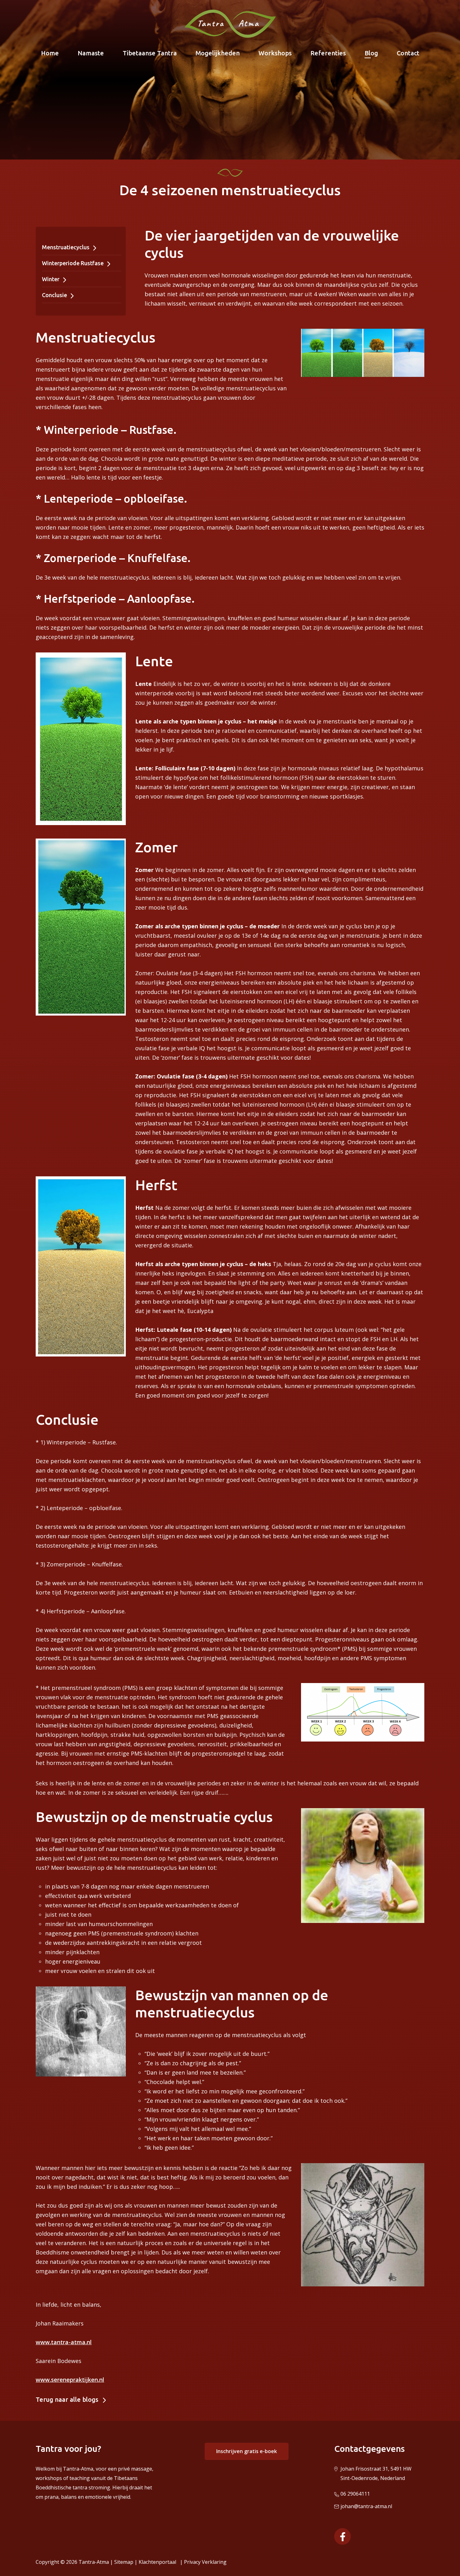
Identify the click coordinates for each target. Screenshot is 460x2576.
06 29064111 (355, 2494)
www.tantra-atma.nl (64, 2342)
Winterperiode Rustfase (73, 263)
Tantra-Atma (94, 2562)
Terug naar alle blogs (67, 2399)
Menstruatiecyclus (66, 247)
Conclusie (55, 295)
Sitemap (124, 2562)
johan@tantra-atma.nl (366, 2506)
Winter (51, 279)
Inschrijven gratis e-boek (247, 2451)
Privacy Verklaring (205, 2562)
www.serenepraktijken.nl (70, 2380)
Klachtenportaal (159, 2562)
